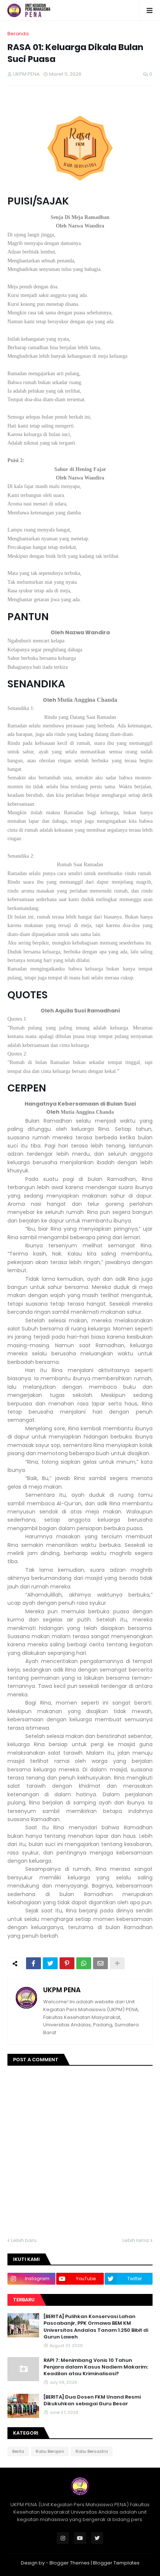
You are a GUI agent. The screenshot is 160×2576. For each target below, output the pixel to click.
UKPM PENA (62, 1990)
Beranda (18, 34)
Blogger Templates (116, 2563)
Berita (18, 2451)
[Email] (100, 1963)
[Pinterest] (67, 1963)
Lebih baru (24, 2240)
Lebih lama (136, 2240)
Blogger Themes (70, 2563)
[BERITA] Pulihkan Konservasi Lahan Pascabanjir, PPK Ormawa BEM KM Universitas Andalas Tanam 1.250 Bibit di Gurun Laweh (96, 2327)
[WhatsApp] (84, 1963)
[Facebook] (33, 1963)
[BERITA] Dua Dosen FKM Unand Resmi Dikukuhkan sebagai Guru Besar (92, 2400)
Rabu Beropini (50, 2451)
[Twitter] (50, 1963)
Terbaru (24, 2300)
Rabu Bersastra (92, 2451)
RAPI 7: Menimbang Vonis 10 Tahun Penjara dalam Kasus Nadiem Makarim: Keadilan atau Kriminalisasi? (96, 2367)
